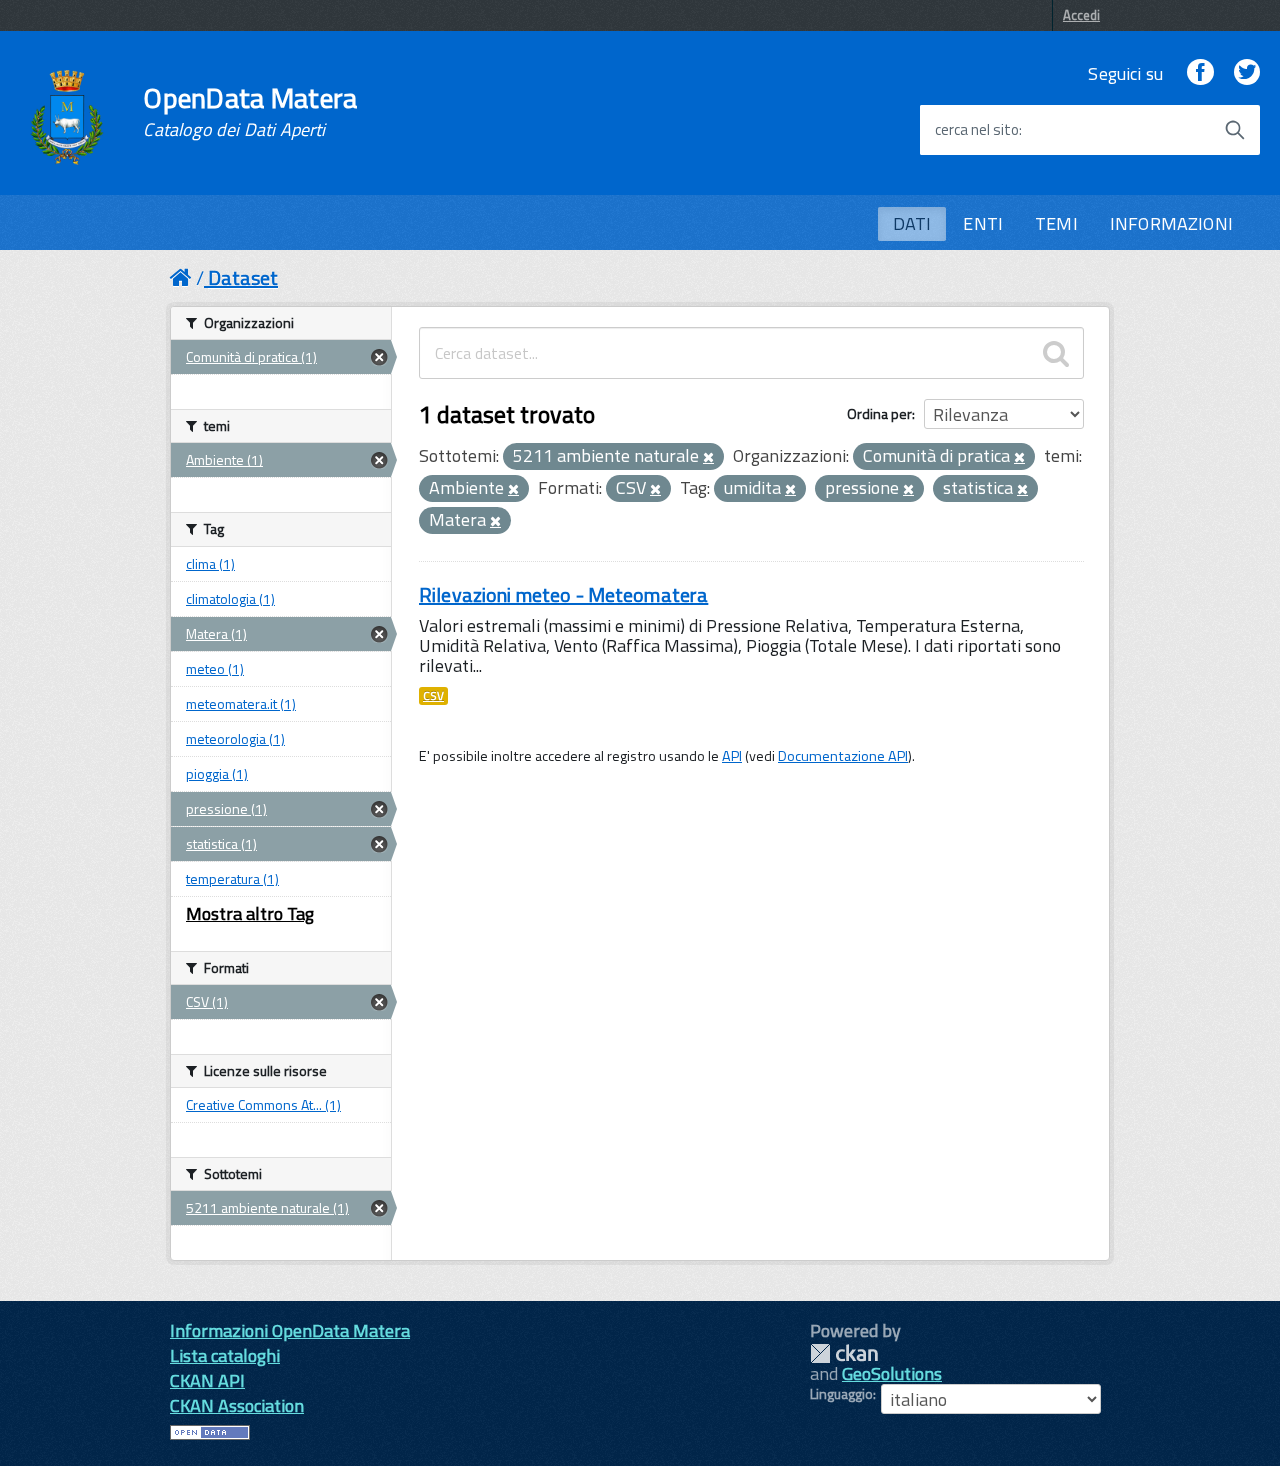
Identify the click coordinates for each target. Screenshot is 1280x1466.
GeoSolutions (892, 1373)
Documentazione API (843, 756)
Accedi (1081, 15)
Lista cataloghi (225, 1355)
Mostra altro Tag (250, 913)
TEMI (1056, 223)
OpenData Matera (250, 112)
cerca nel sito (977, 130)
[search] (1056, 353)
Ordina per (879, 413)
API (732, 756)
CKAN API (207, 1380)
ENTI (983, 223)
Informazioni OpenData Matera (290, 1330)
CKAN (844, 1353)
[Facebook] (1200, 73)
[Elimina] (708, 458)
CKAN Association (237, 1405)
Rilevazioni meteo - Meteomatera (563, 594)
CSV (433, 696)
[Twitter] (1247, 73)
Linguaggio (841, 1394)
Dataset (243, 277)
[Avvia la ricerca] (1235, 130)
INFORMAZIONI (1171, 223)
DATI (912, 223)
